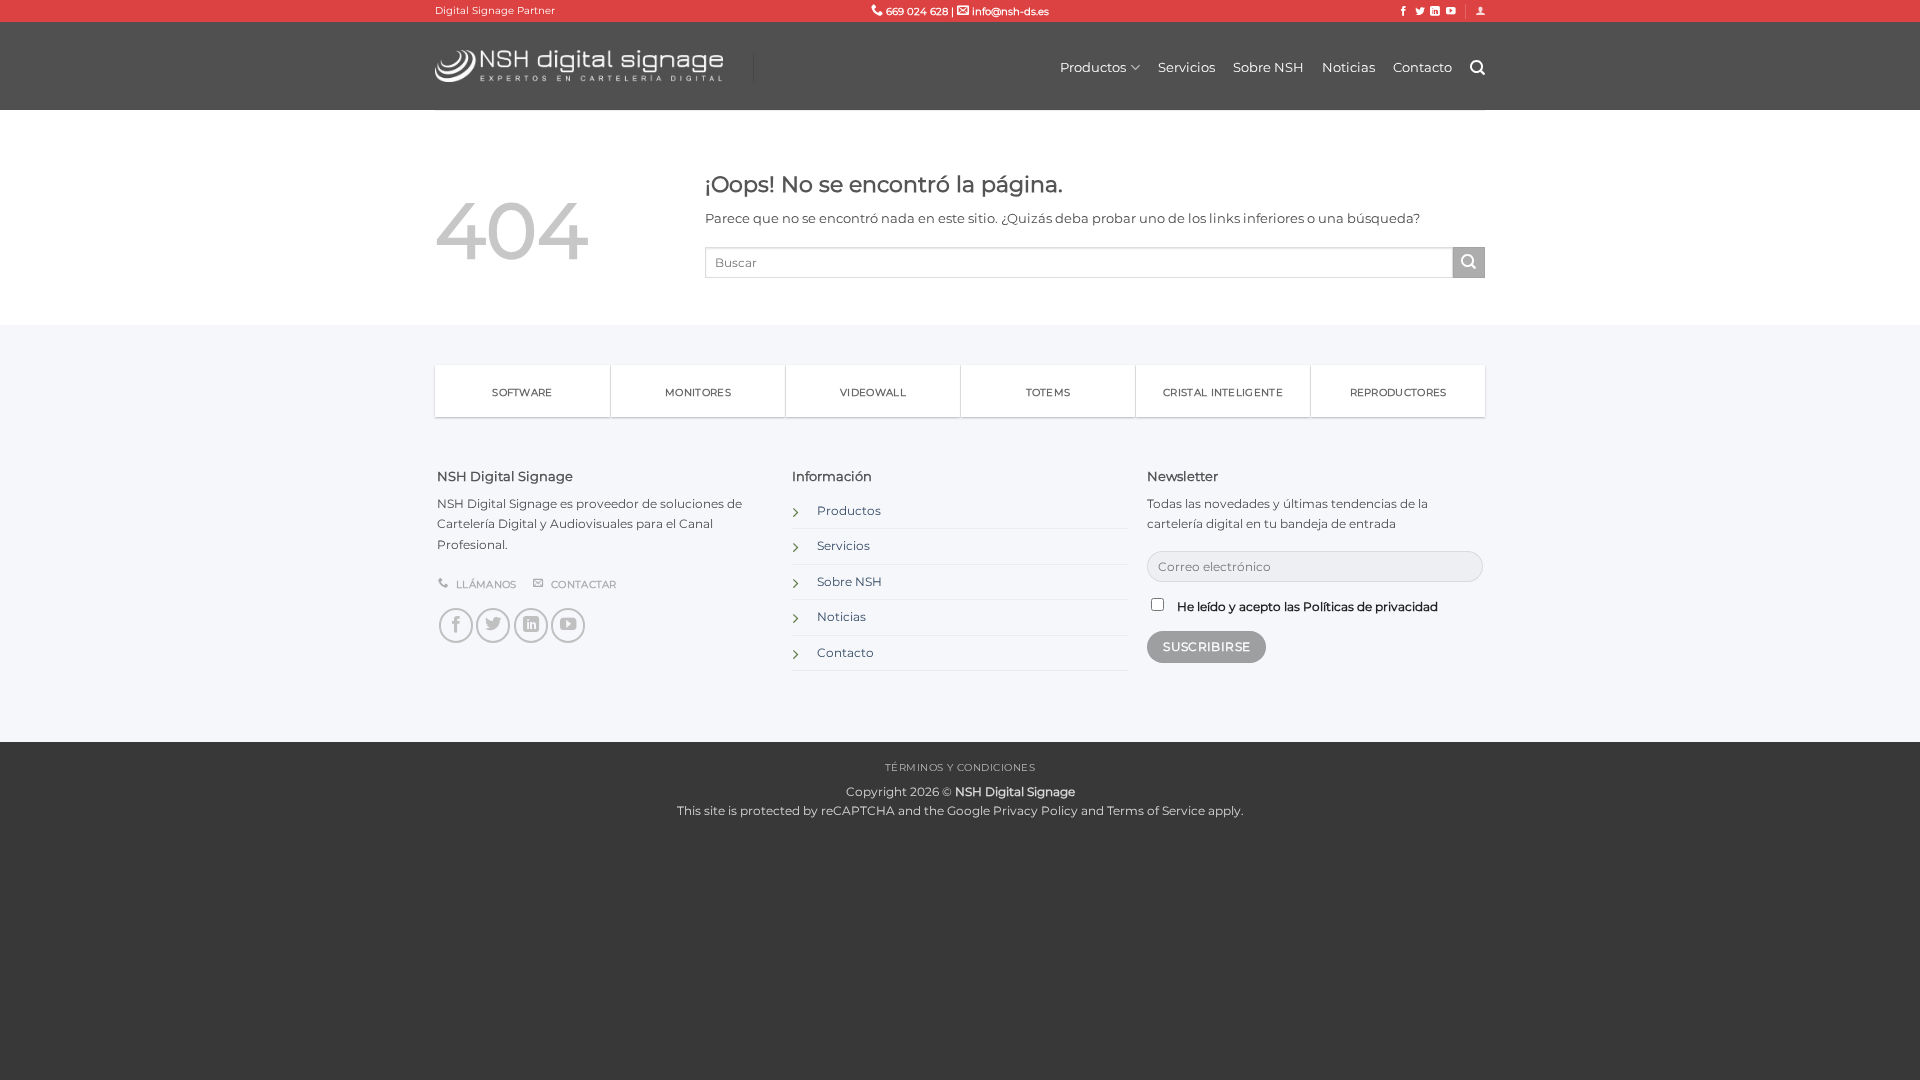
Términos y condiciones (960, 767)
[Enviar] (1469, 263)
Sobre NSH (1268, 67)
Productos (1093, 67)
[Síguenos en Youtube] (1451, 11)
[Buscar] (1477, 68)
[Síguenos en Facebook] (1404, 11)
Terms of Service (1156, 811)
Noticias (1348, 67)
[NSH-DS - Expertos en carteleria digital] (579, 66)
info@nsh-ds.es (1009, 11)
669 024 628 (915, 11)
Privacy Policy (1035, 811)
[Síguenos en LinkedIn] (1435, 11)
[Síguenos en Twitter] (1420, 11)
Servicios (1186, 67)
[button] (1480, 11)
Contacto (1422, 67)
